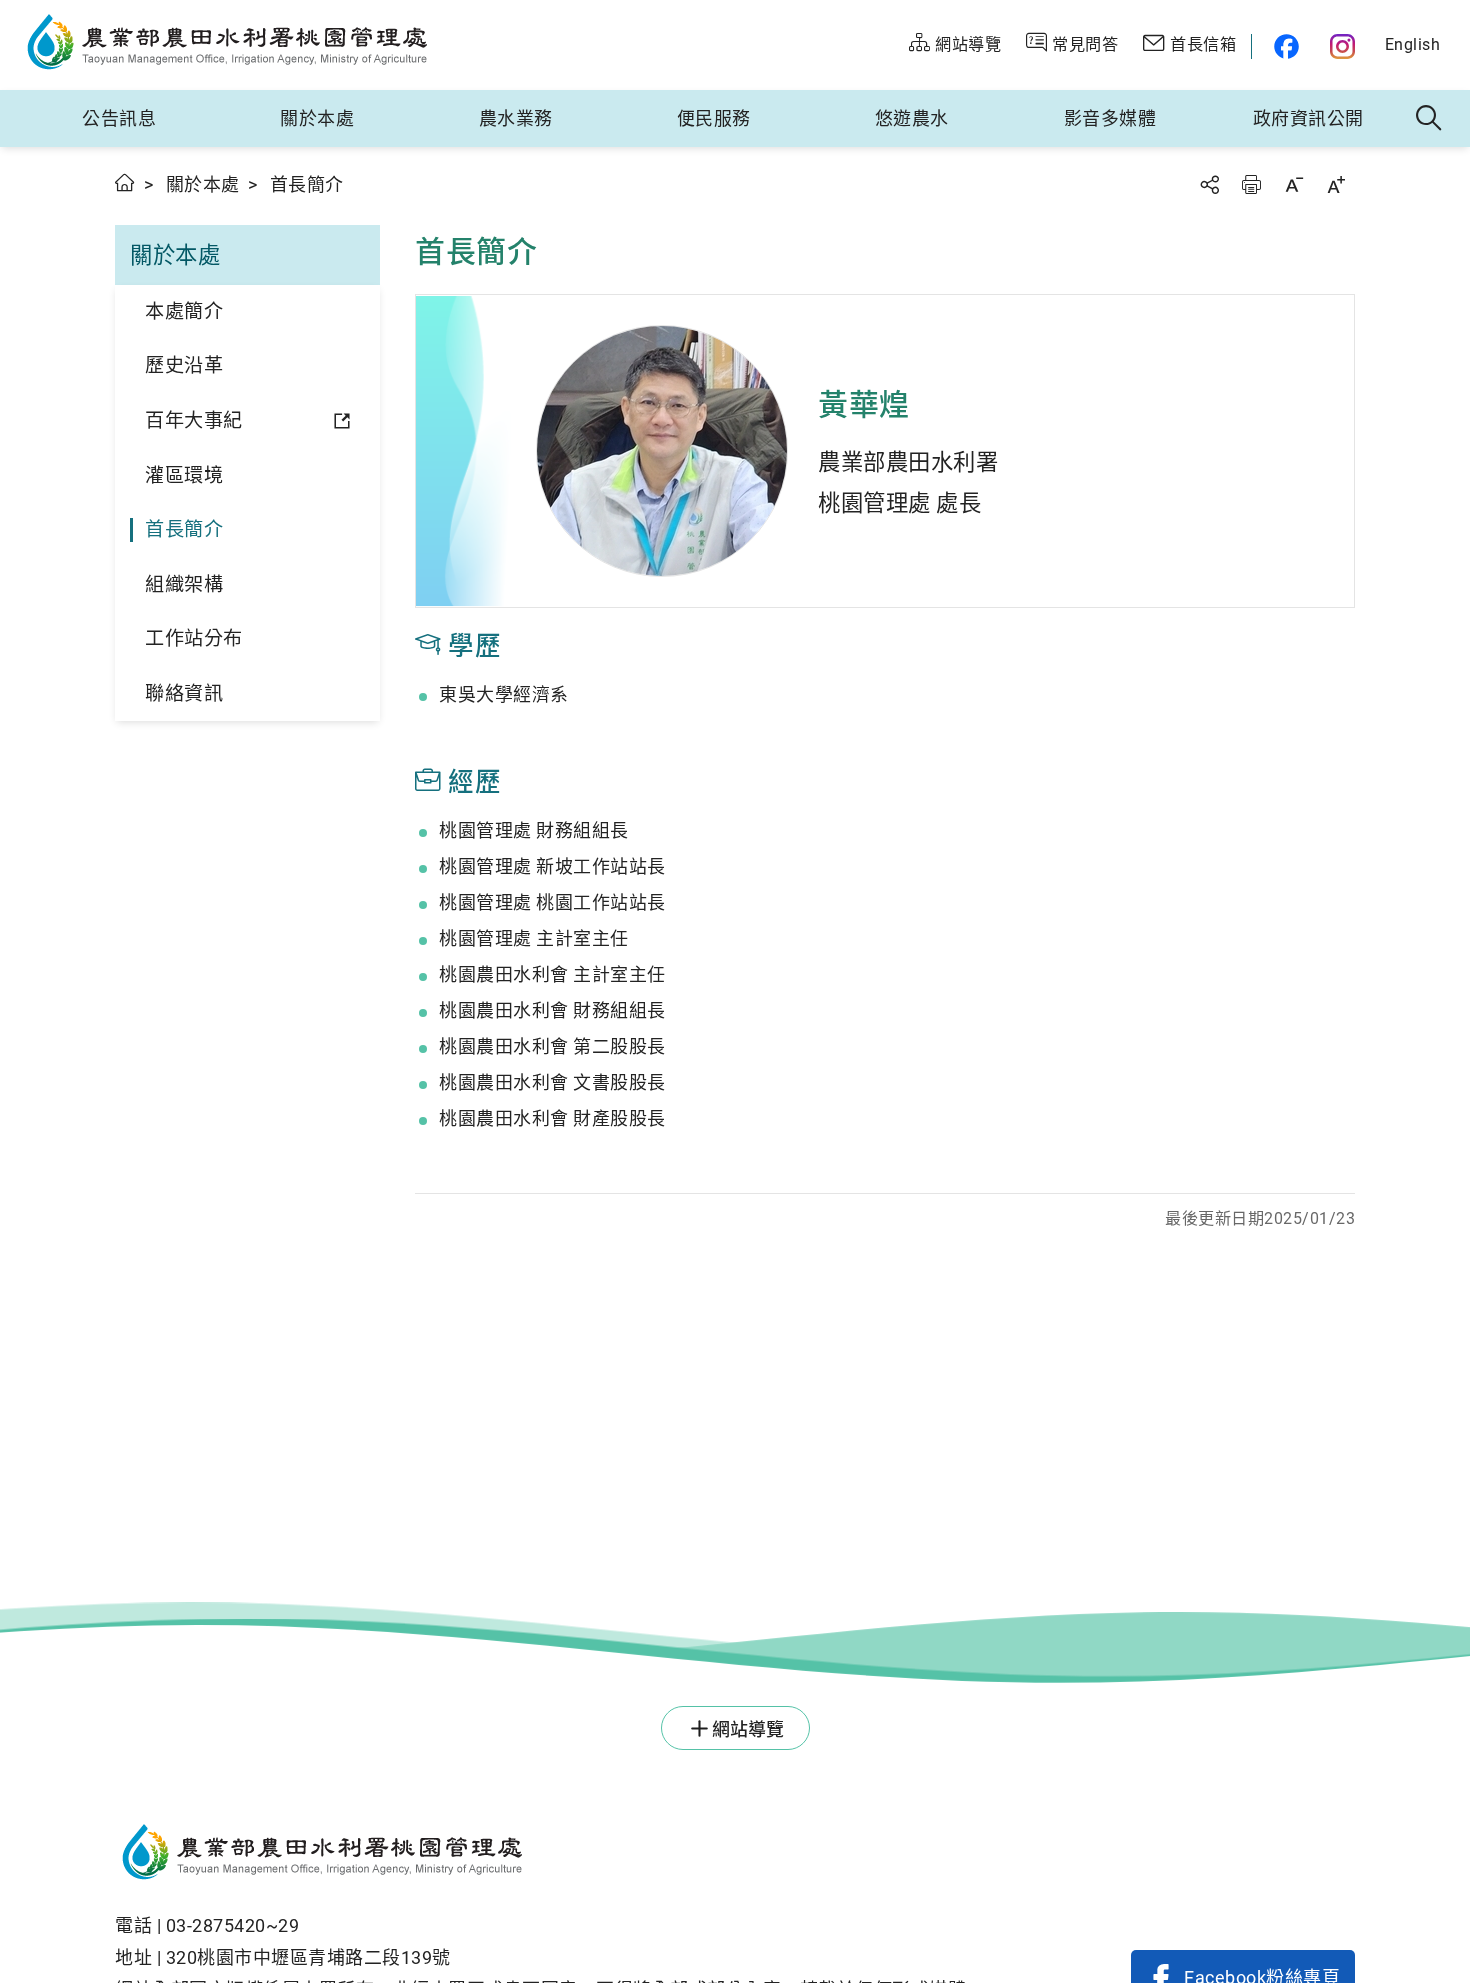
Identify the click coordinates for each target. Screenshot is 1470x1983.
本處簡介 (184, 311)
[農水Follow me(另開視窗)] (1283, 46)
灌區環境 (184, 475)
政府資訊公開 (1308, 118)
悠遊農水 (912, 118)
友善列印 (1251, 184)
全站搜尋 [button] (1429, 119)
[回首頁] (540, 1855)
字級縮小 (1294, 184)
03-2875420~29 (233, 1925)
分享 (1209, 184)
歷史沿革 (184, 365)
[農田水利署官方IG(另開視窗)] (1345, 46)
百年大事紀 (194, 420)
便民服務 (714, 118)
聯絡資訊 (184, 693)
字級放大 (1336, 184)
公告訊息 (119, 118)
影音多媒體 (1110, 118)
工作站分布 (194, 638)
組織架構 (184, 584)
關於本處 (317, 118)
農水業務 (516, 118)
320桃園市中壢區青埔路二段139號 (308, 1957)
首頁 (125, 182)
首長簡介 (184, 529)
